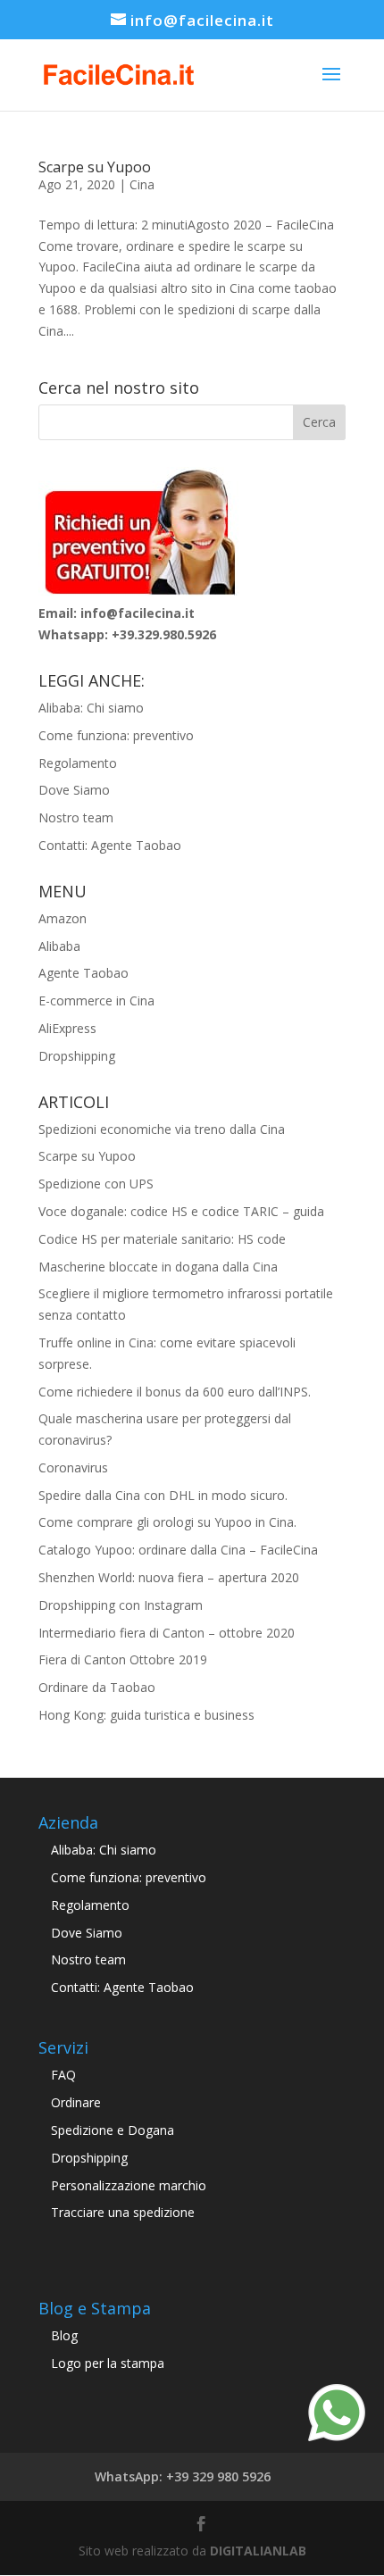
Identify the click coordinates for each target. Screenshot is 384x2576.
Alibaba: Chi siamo (91, 708)
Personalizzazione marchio (129, 2185)
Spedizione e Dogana (113, 2130)
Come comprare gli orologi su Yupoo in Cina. (167, 1522)
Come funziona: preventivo (116, 735)
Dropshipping (77, 1056)
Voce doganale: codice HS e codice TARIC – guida (181, 1211)
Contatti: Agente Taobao (110, 845)
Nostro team (76, 817)
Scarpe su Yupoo (95, 167)
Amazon (63, 918)
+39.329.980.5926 (164, 634)
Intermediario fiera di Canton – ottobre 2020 (167, 1633)
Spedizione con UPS (96, 1184)
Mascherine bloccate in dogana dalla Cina (158, 1267)
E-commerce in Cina (96, 1000)
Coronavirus (73, 1467)
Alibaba (59, 946)
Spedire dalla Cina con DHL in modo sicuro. (163, 1495)
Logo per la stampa (108, 2363)
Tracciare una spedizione (123, 2212)
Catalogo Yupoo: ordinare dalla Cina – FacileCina (178, 1550)
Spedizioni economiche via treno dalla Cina (162, 1129)
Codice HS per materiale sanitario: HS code (162, 1239)
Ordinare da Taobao (97, 1687)
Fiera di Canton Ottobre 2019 (123, 1659)
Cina (142, 184)
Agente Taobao (83, 973)
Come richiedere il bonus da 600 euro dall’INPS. (175, 1392)
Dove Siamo (74, 790)
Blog (64, 2335)
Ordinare (76, 2102)
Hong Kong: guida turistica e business (146, 1715)
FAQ (63, 2075)
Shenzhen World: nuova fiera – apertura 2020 (169, 1577)
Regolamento (78, 763)
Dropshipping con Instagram (121, 1605)
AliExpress (67, 1028)
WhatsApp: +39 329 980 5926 (183, 2476)
